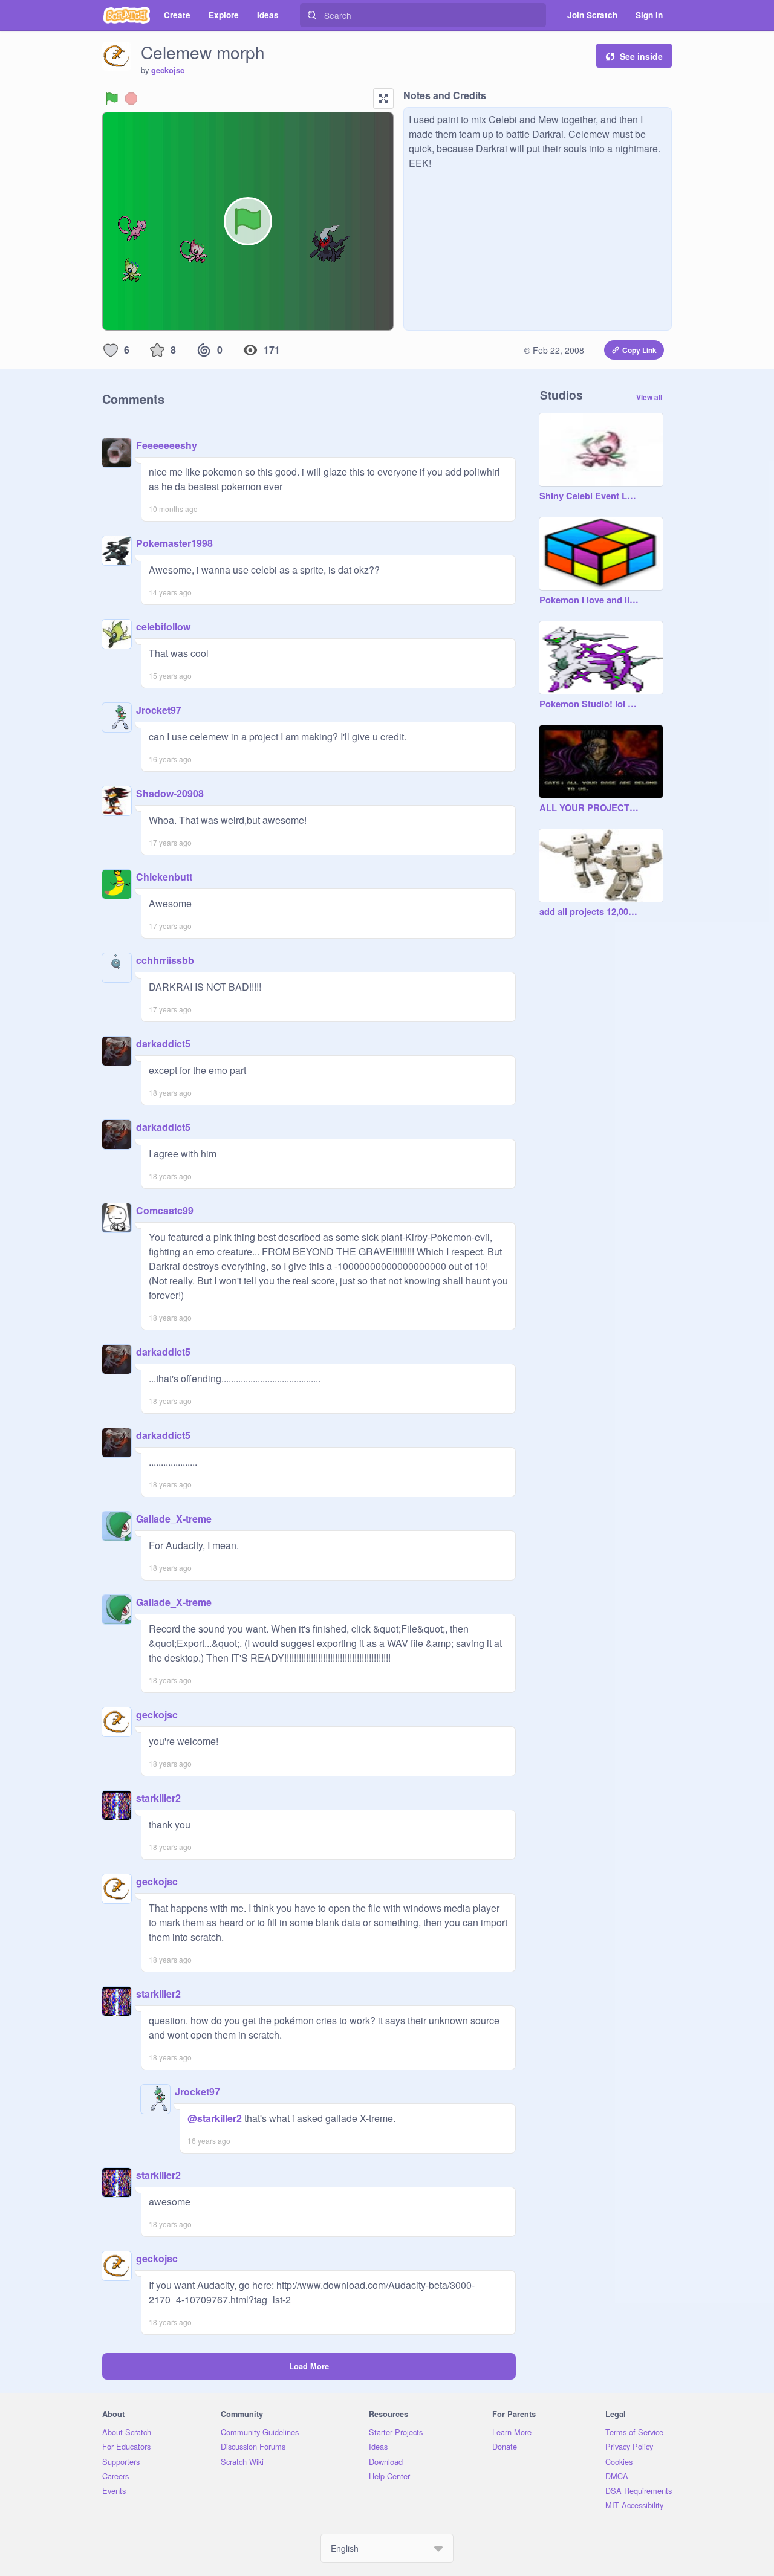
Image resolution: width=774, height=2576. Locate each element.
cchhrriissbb (165, 960)
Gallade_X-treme (174, 1519)
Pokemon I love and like (589, 600)
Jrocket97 (159, 710)
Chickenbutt (164, 877)
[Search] (312, 15)
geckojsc (168, 70)
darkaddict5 (163, 1044)
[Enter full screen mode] (383, 99)
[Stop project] (131, 99)
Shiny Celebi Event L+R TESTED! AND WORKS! (589, 496)
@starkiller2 (215, 2118)
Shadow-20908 (170, 793)
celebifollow (163, 626)
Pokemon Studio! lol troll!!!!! (589, 704)
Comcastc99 (165, 1210)
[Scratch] (127, 15)
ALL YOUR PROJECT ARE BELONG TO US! (589, 808)
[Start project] (112, 99)
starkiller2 (158, 1798)
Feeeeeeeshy (167, 445)
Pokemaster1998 (174, 543)
